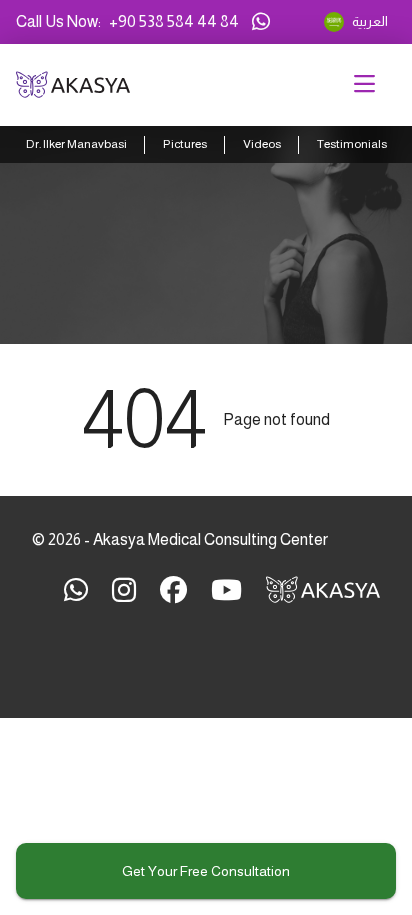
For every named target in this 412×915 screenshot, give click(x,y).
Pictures (185, 144)
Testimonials (352, 144)
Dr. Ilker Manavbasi (76, 144)
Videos (262, 144)
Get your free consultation (206, 871)
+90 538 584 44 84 (174, 21)
